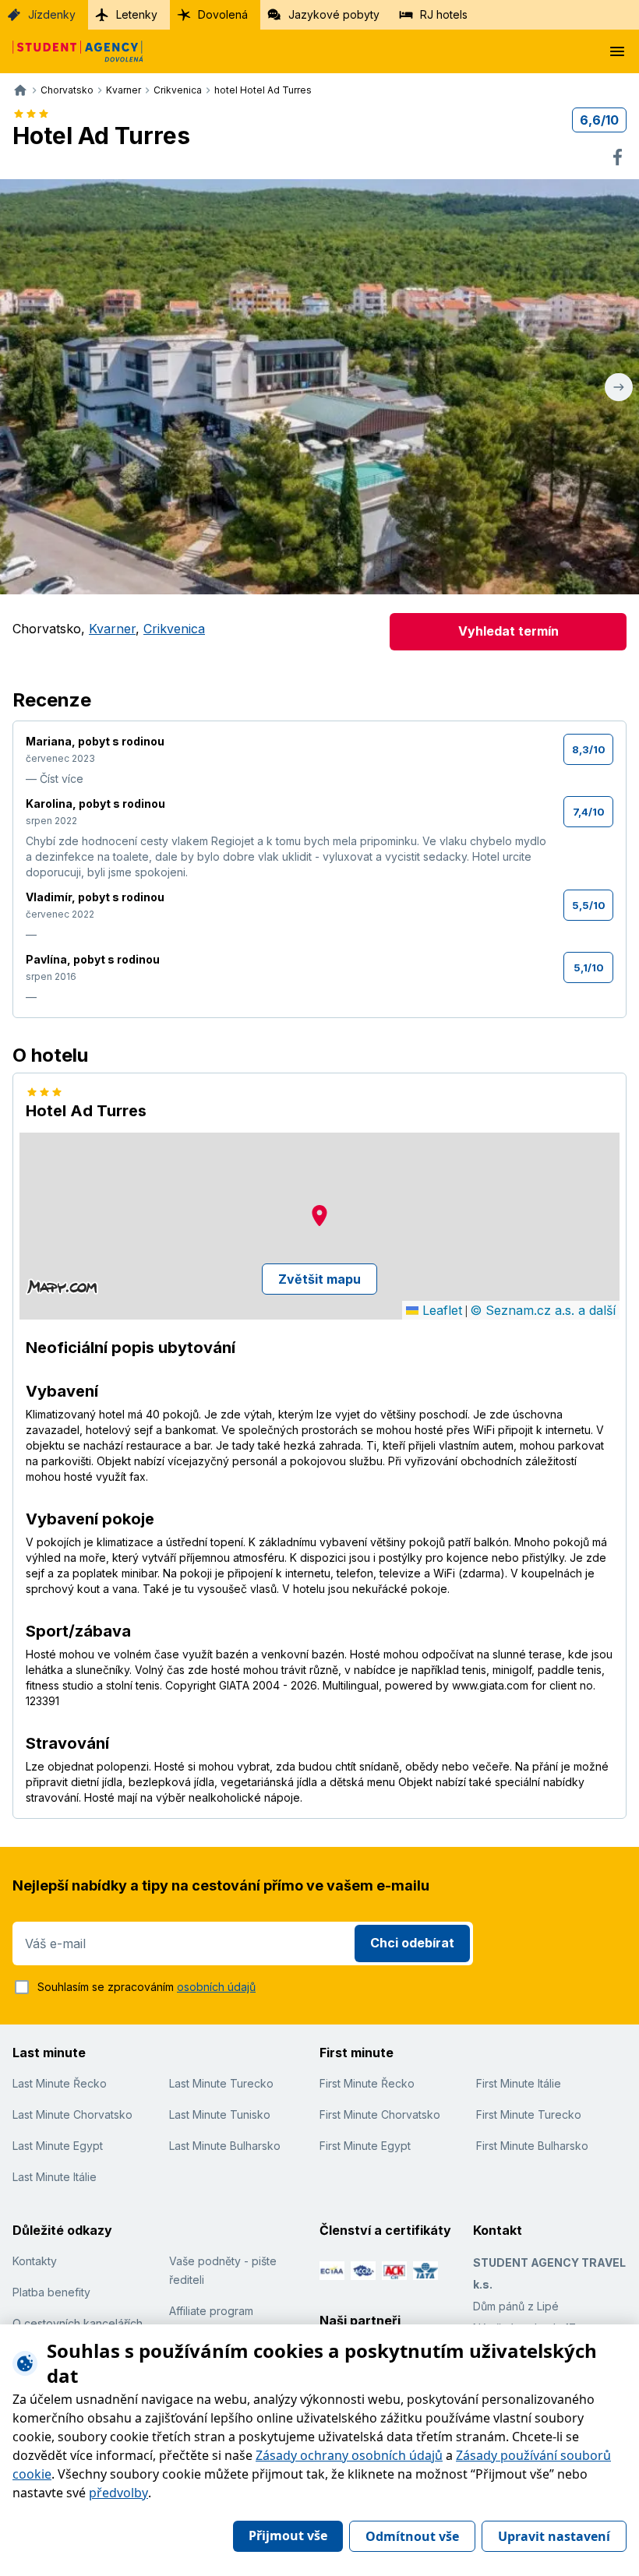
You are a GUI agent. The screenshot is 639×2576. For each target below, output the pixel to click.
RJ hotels (444, 14)
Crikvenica (174, 629)
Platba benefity (51, 2292)
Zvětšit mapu (319, 1279)
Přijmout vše (288, 2535)
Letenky (137, 14)
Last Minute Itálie (55, 2177)
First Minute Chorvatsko (380, 2114)
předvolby (118, 2493)
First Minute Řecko (367, 2083)
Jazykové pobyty (334, 14)
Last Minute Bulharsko (225, 2146)
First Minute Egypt (365, 2146)
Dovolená (223, 14)
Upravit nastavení (554, 2536)
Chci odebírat (412, 1943)
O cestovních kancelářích (78, 2323)
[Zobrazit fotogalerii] (319, 387)
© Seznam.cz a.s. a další (543, 1310)
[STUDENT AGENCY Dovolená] (72, 51)
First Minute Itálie (519, 2083)
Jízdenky (52, 14)
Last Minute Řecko (60, 2083)
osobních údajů (216, 1987)
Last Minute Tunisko (220, 2114)
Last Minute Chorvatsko (72, 2114)
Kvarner (112, 629)
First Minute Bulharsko (532, 2146)
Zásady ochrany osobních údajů (349, 2455)
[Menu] (617, 51)
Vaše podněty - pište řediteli (223, 2270)
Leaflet (440, 1310)
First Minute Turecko (529, 2114)
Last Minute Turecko (221, 2083)
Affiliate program (211, 2311)
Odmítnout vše (412, 2536)
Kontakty (35, 2261)
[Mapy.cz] (62, 1287)
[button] (319, 1216)
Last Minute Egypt (58, 2146)
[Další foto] (619, 387)
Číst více (62, 779)
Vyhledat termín (508, 631)
